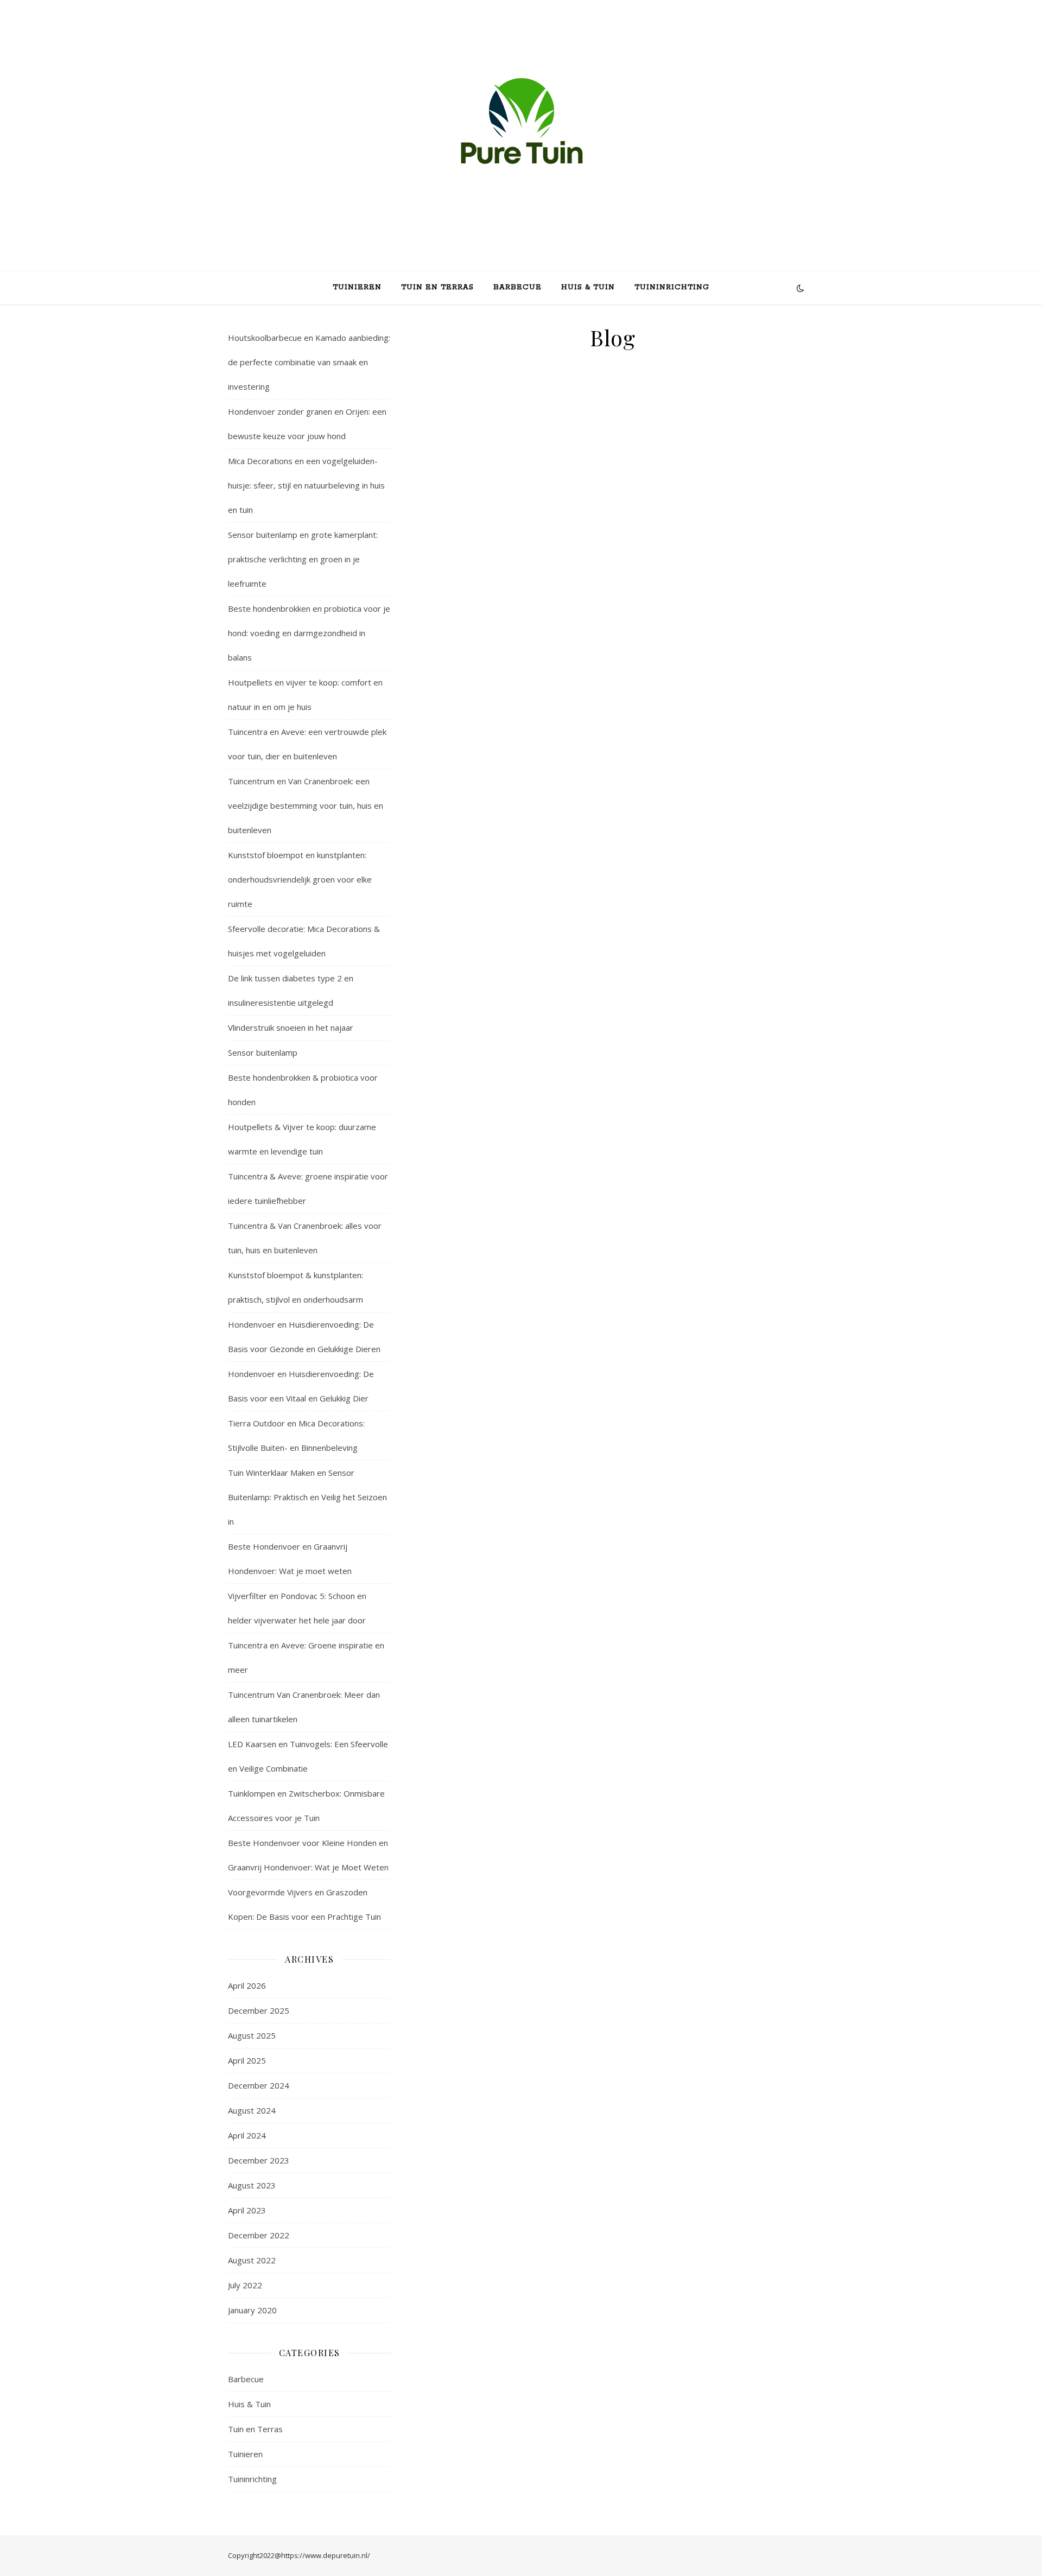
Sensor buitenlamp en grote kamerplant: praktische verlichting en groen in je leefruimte (303, 559)
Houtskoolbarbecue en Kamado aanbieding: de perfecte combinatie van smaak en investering (309, 362)
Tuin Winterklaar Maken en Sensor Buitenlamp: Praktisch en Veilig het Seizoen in (307, 1497)
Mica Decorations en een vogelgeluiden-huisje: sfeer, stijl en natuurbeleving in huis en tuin (306, 485)
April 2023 (247, 2210)
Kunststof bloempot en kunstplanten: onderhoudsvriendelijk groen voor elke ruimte (300, 879)
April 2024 (247, 2135)
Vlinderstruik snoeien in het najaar (291, 1027)
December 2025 (259, 2010)
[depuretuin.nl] (521, 126)
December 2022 (259, 2235)
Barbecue (517, 287)
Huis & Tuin (588, 287)
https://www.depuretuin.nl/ (326, 2555)
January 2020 (252, 2310)
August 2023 (252, 2185)
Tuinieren (357, 287)
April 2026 (247, 1985)
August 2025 (252, 2035)
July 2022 (245, 2285)
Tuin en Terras (437, 287)
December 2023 (259, 2160)
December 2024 (259, 2085)
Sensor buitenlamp (263, 1052)
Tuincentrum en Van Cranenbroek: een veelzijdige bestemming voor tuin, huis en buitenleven (306, 805)
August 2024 (252, 2110)
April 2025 (247, 2060)
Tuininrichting (672, 287)
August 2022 (252, 2260)
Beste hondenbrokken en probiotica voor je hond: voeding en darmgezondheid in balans (309, 633)
